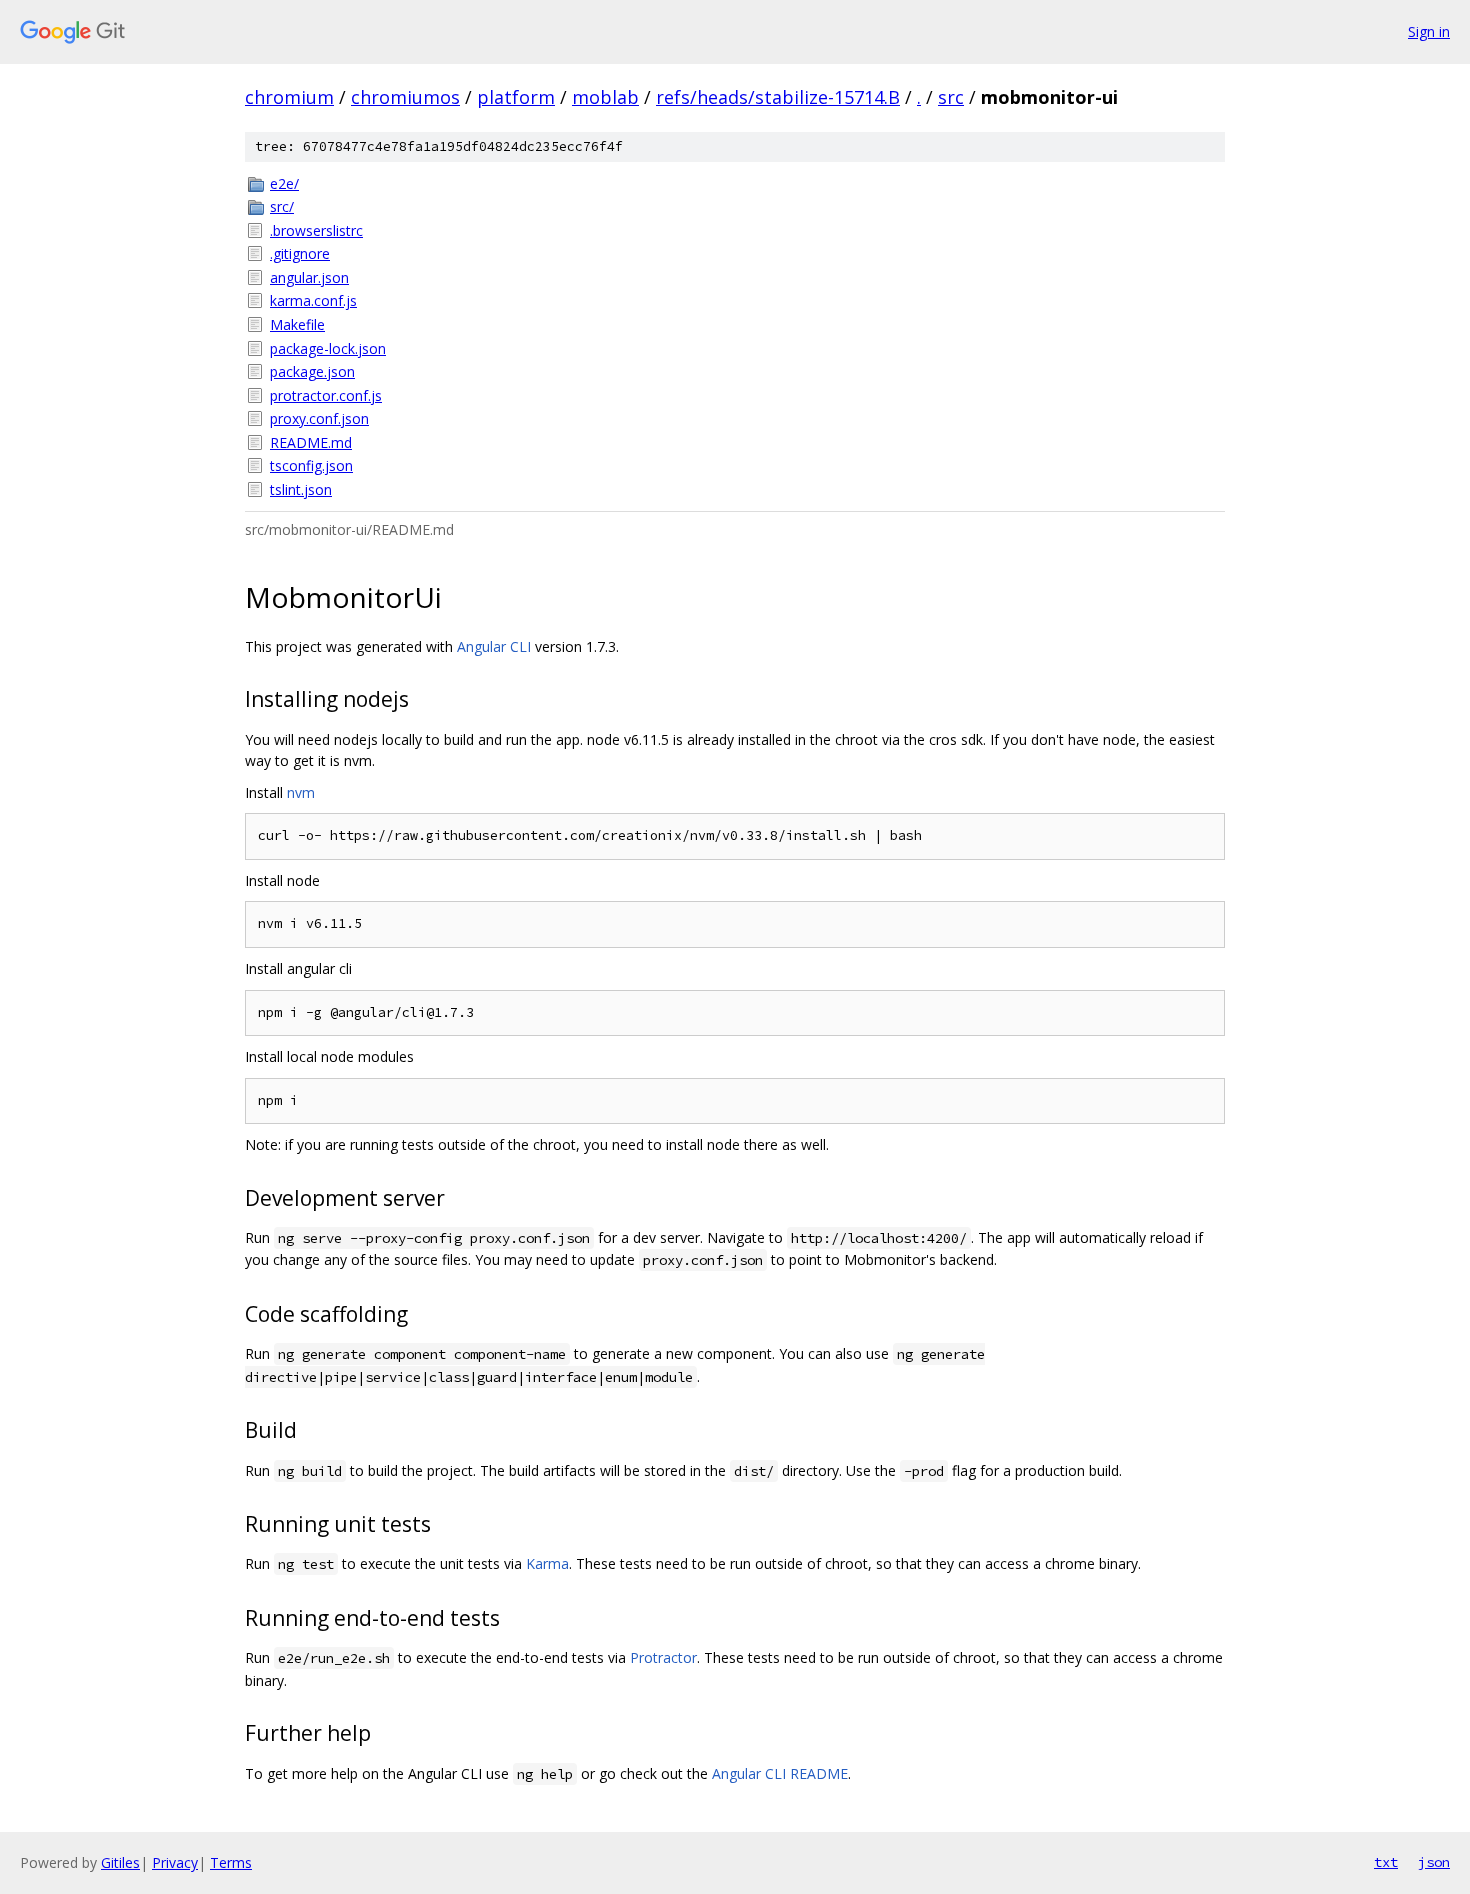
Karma (547, 1563)
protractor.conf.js (326, 395)
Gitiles (120, 1862)
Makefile (297, 324)
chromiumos (405, 97)
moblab (605, 97)
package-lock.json (328, 348)
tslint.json (301, 489)
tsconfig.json (311, 465)
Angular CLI (494, 646)
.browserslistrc (316, 230)
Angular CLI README (780, 1773)
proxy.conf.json (319, 418)
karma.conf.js (313, 300)
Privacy (175, 1862)
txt (1386, 1862)
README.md (311, 442)
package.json (312, 371)
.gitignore (300, 253)
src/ (282, 206)
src (951, 97)
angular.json (309, 277)
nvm (301, 792)
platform (516, 97)
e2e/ (284, 183)
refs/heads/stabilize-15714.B (778, 97)
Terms (231, 1862)
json (1434, 1862)
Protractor (663, 1657)
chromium (289, 97)
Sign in (1429, 31)
